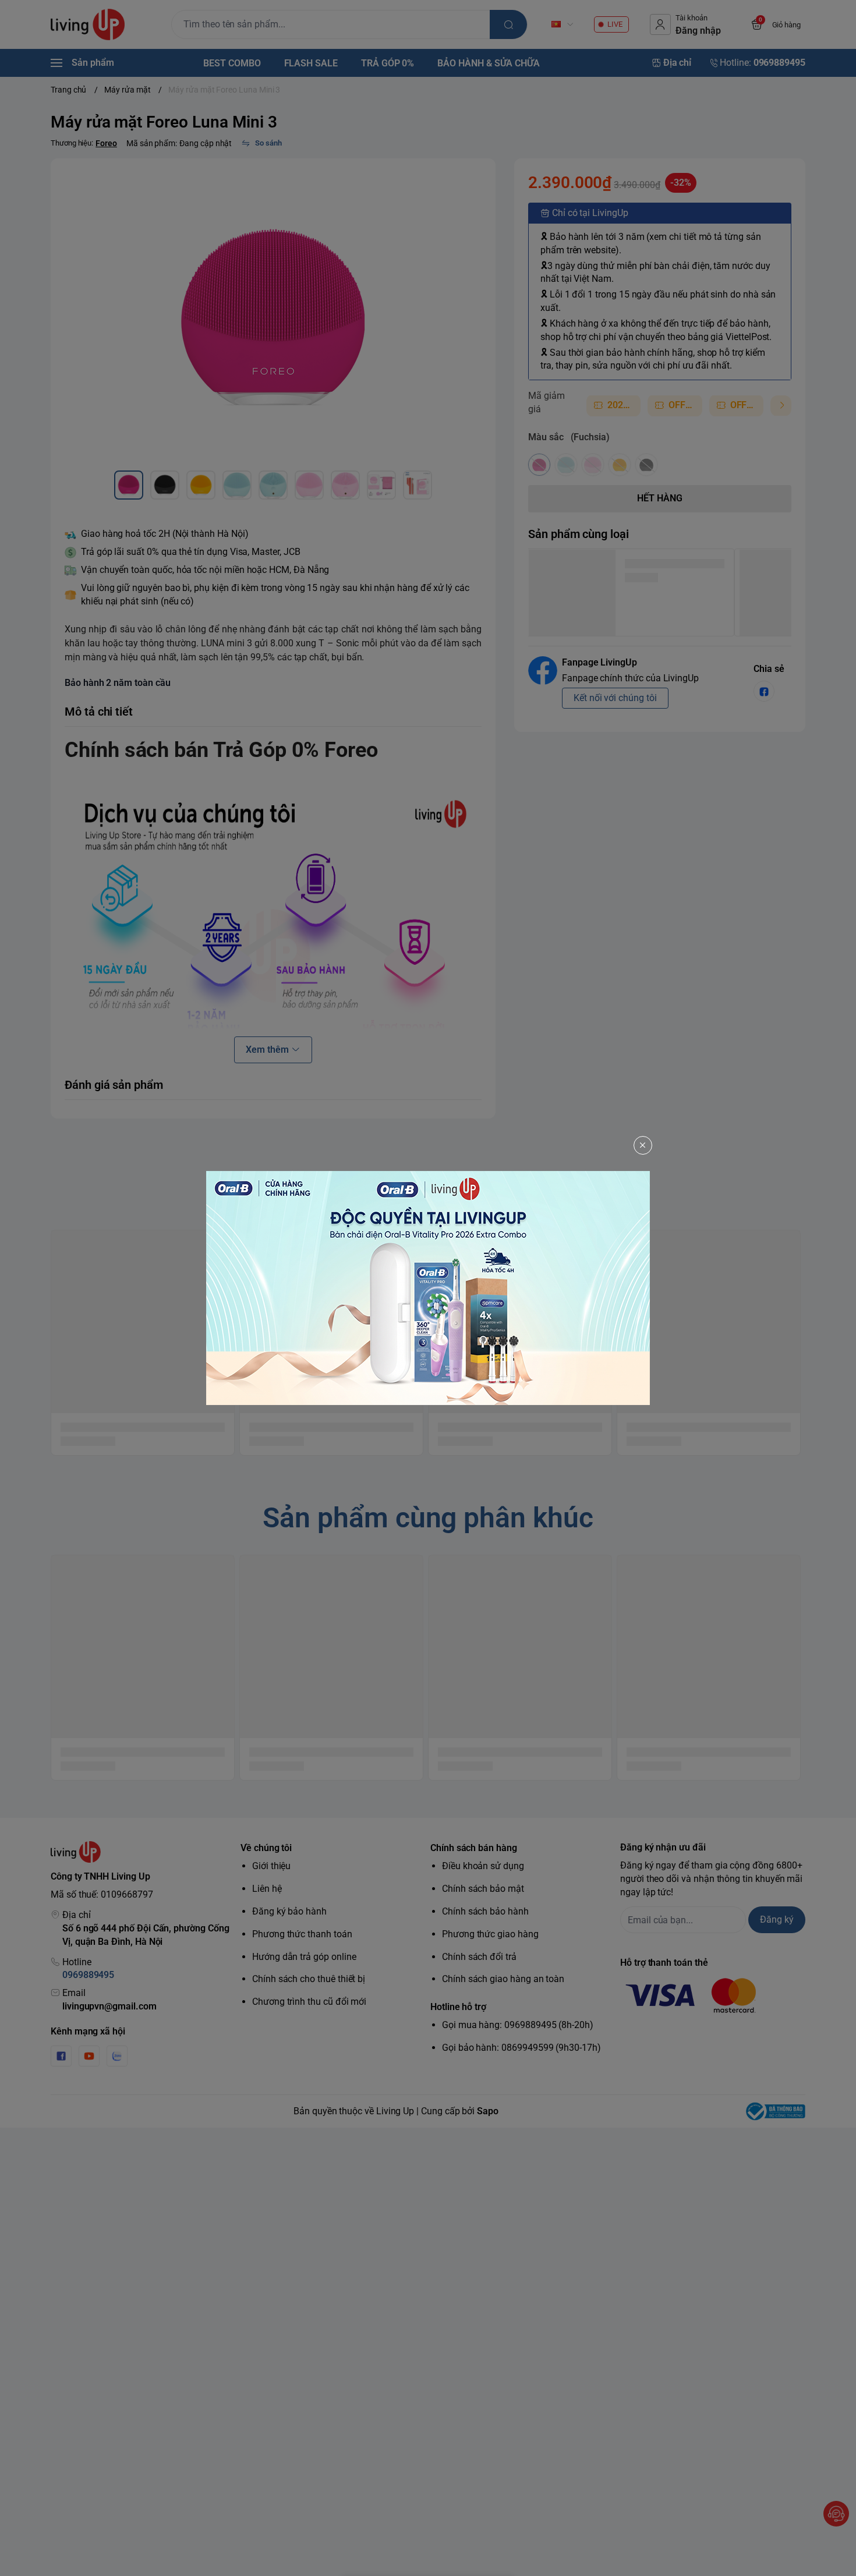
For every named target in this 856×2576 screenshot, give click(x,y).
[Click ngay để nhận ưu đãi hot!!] (428, 1288)
